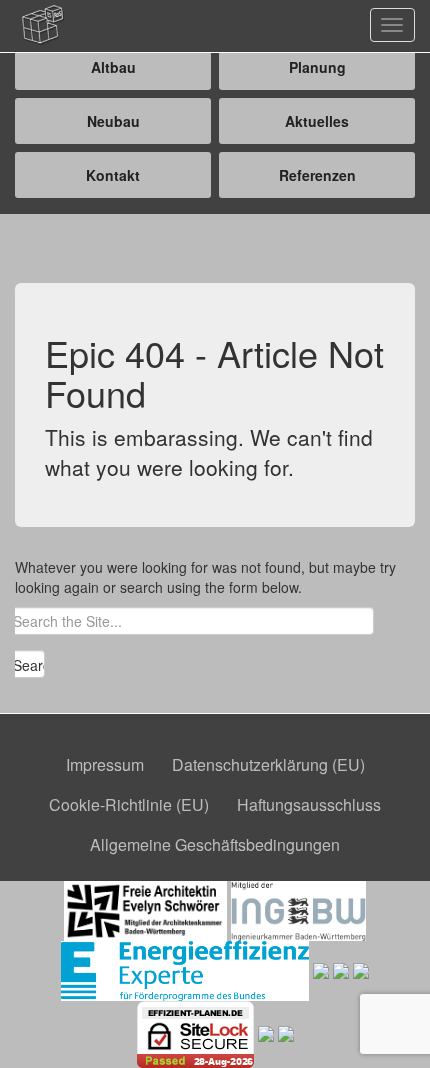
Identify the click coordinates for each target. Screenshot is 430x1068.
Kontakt (113, 175)
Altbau (113, 67)
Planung (317, 67)
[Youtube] (286, 1032)
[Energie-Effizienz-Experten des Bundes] (184, 968)
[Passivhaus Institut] (341, 968)
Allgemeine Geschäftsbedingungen (215, 844)
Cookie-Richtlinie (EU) (129, 804)
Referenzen (317, 175)
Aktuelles (317, 121)
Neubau (113, 121)
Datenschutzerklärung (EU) (268, 764)
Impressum (105, 764)
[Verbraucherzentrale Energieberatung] (321, 968)
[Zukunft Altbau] (361, 968)
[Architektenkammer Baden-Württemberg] (145, 908)
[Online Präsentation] (266, 1032)
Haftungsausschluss (309, 804)
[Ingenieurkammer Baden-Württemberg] (298, 908)
